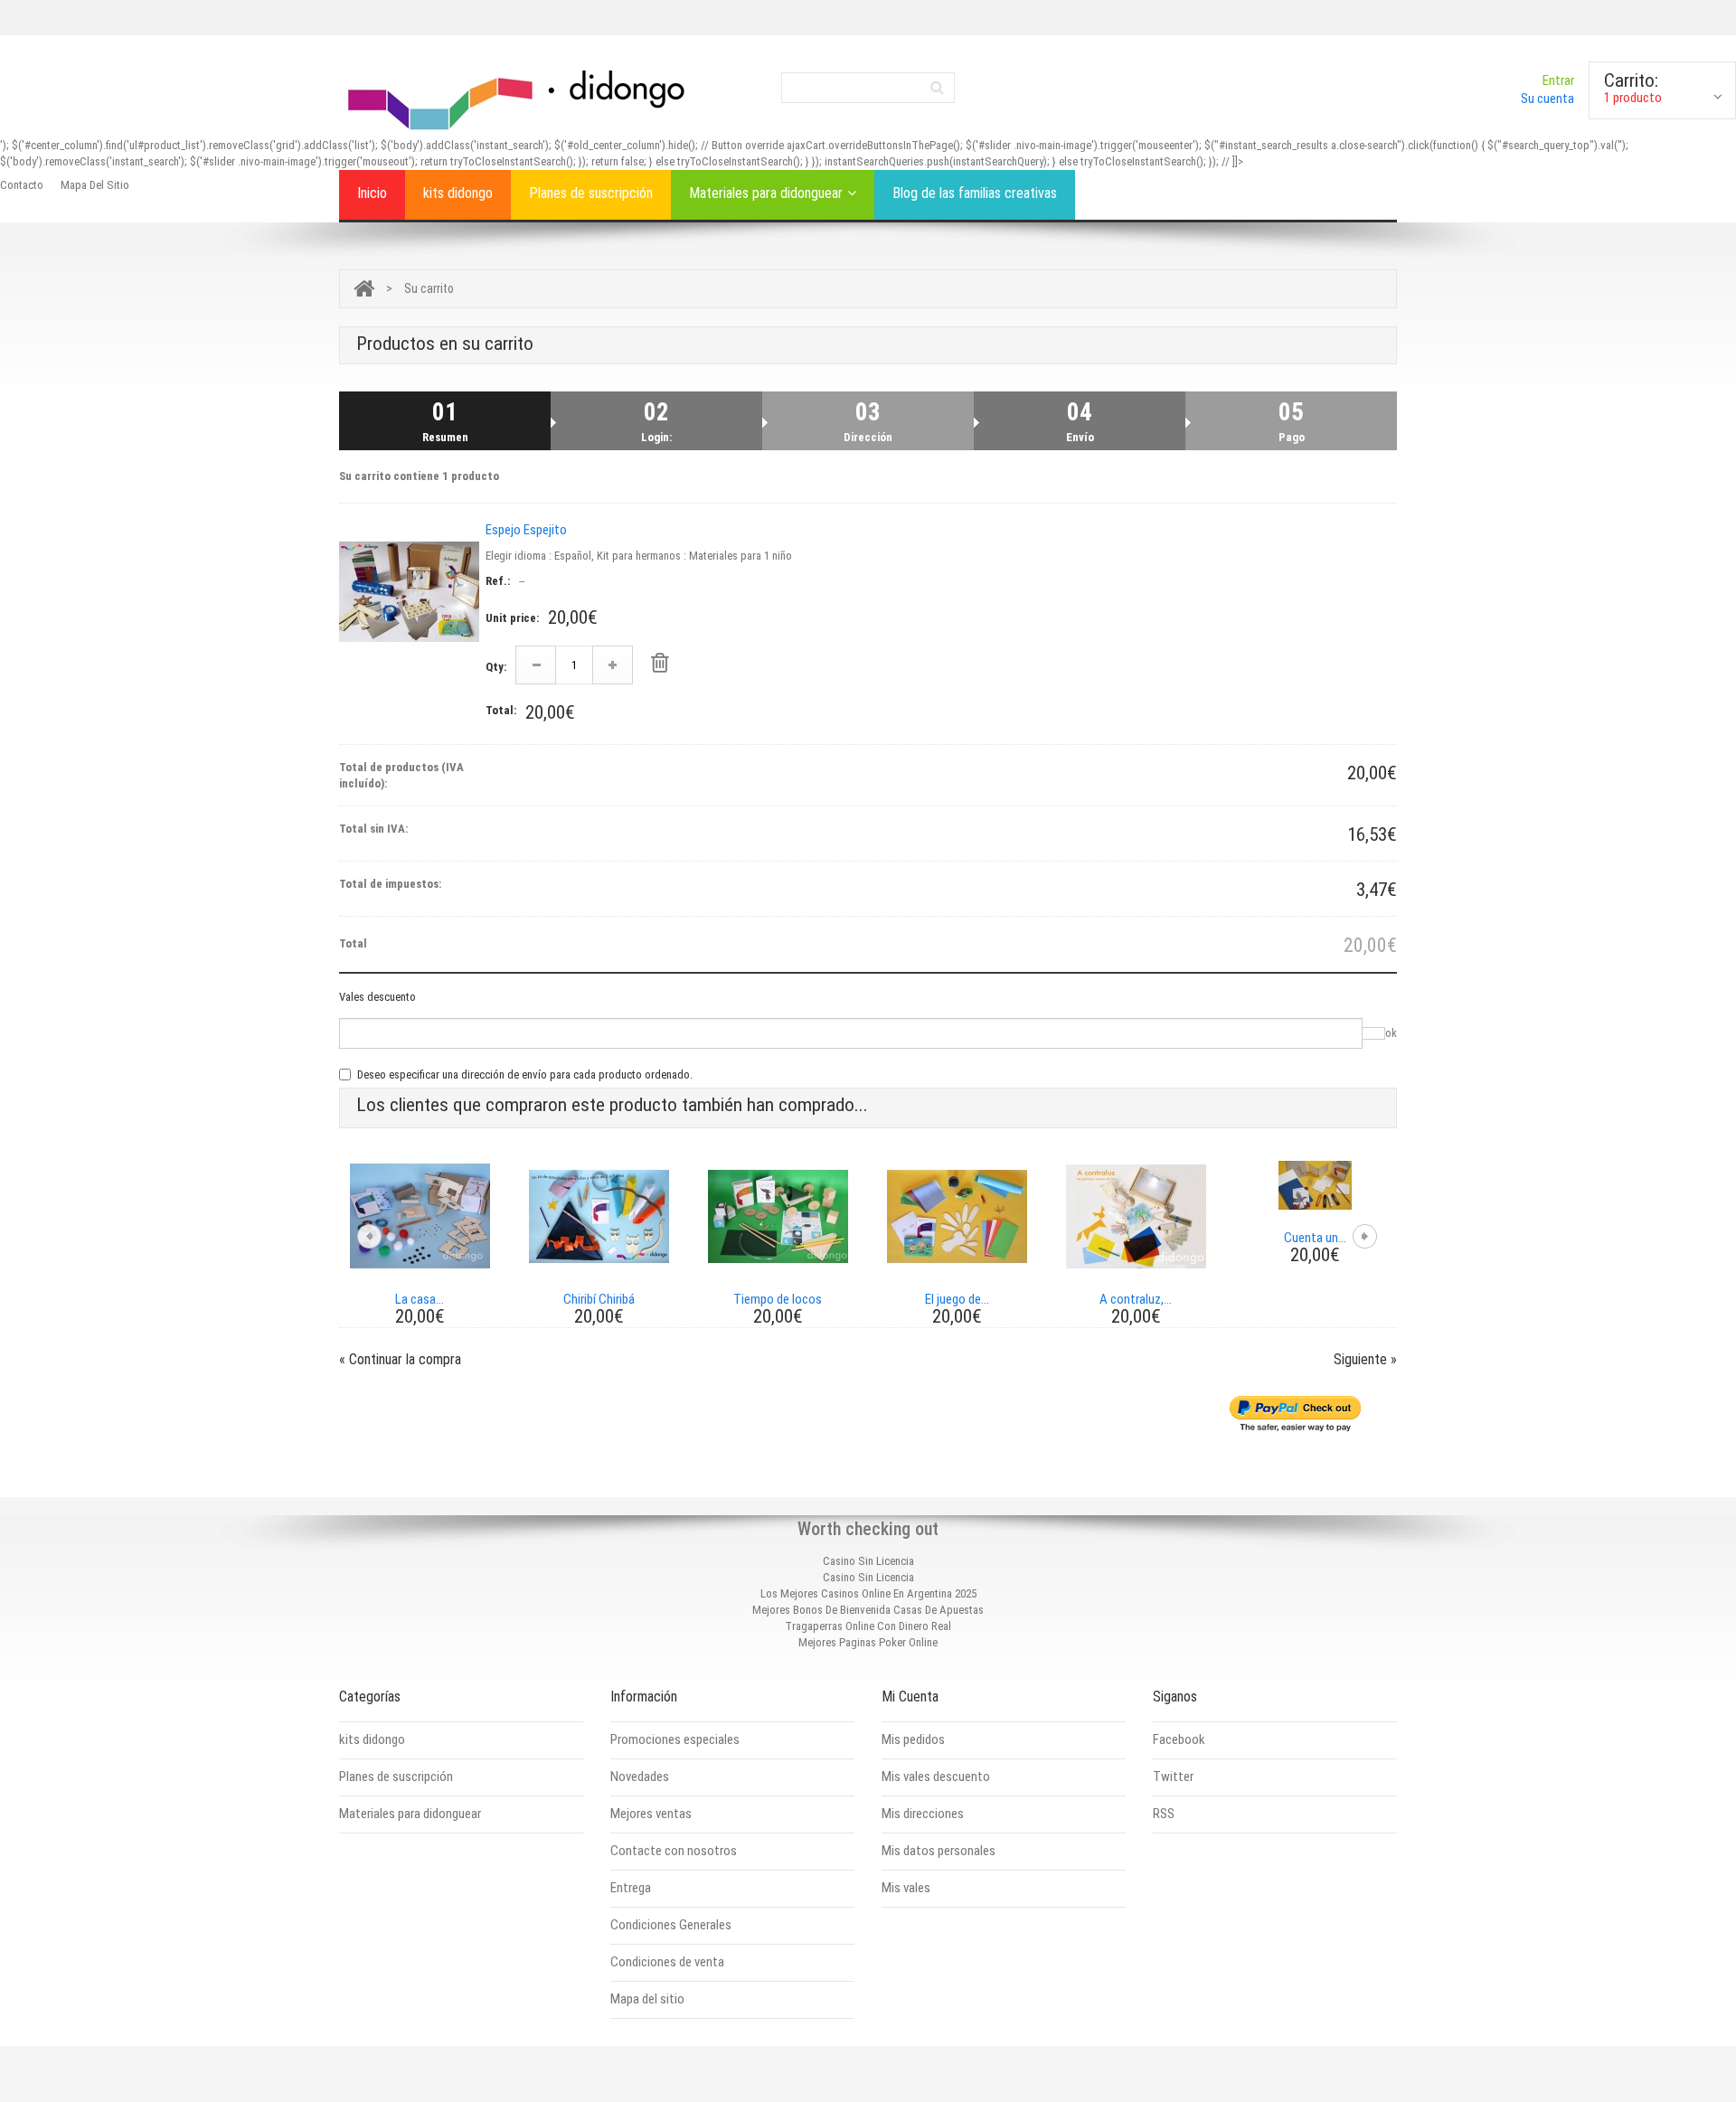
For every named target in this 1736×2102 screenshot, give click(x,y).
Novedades (640, 1777)
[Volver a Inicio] (364, 289)
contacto (22, 185)
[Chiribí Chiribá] (599, 1216)
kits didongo (458, 193)
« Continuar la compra (400, 1359)
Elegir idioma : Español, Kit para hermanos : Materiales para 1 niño (639, 556)
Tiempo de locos (778, 1299)
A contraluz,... (1136, 1299)
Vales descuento (377, 997)
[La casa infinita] (420, 1216)
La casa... (420, 1299)
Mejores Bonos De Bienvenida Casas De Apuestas (868, 1610)
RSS (1164, 1814)
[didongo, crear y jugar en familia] (520, 97)
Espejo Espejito (526, 530)
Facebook (1179, 1739)
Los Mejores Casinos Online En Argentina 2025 (868, 1593)
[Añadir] (613, 665)
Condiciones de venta (667, 1962)
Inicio (372, 193)
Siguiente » (1365, 1359)
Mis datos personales (939, 1851)
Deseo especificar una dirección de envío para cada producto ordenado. (525, 1075)
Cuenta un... (1315, 1238)
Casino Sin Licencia (868, 1561)
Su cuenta (1547, 99)
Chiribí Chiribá (599, 1299)
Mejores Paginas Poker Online (868, 1642)
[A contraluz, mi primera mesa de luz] (1136, 1216)
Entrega (631, 1888)
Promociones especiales (675, 1739)
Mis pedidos (913, 1739)
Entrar (1558, 80)
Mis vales (906, 1888)
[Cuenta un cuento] (1315, 1185)
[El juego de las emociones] (957, 1216)
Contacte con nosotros (674, 1851)
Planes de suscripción (591, 193)
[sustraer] (536, 665)
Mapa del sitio (647, 1999)
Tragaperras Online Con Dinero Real (868, 1626)
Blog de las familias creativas (975, 193)
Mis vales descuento (936, 1777)
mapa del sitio (95, 185)
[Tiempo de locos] (778, 1216)
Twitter (1173, 1777)
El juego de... (957, 1299)
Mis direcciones (923, 1814)
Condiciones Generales (671, 1925)
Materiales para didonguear (766, 193)
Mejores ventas (651, 1814)
